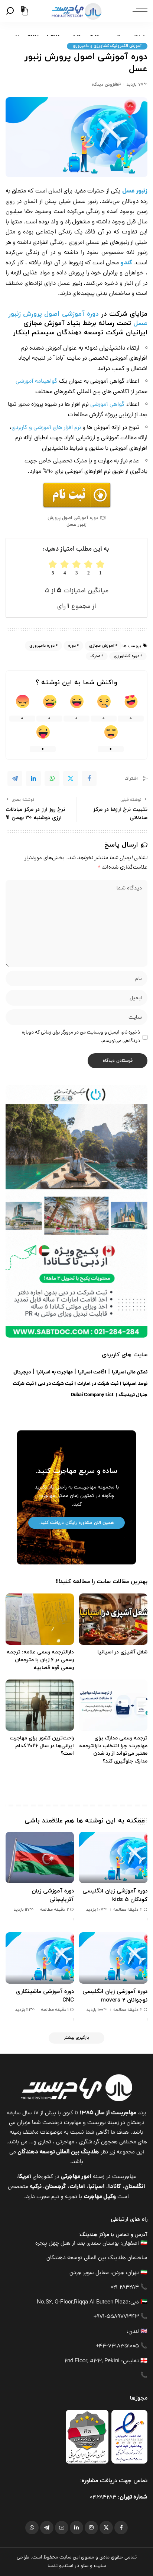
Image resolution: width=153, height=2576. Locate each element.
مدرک (95, 656)
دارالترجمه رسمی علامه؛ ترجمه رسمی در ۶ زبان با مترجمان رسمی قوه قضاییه (40, 1660)
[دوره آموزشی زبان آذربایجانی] (40, 1857)
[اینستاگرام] (91, 2528)
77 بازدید (135, 85)
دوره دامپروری (42, 646)
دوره (72, 646)
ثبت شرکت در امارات (98, 1384)
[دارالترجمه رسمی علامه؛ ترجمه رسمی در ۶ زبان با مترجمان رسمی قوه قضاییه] (40, 1619)
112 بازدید (23, 2010)
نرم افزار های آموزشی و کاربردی (46, 428)
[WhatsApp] (52, 778)
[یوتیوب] (62, 2528)
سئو (84, 2566)
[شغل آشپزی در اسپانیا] (113, 1619)
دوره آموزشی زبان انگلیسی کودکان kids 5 (115, 1895)
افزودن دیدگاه (104, 85)
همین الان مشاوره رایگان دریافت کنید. (76, 1523)
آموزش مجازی (102, 646)
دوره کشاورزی (126, 656)
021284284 (103, 2498)
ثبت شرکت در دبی (56, 1384)
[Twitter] (71, 778)
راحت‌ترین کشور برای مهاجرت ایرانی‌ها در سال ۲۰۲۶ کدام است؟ (42, 1746)
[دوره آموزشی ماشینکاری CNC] (40, 1958)
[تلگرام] (47, 2528)
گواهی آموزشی (108, 405)
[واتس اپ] (32, 2528)
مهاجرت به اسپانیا (55, 1373)
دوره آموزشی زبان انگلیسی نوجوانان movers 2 (115, 1996)
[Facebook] (89, 778)
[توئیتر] (106, 2528)
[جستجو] (11, 11)
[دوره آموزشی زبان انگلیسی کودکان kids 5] (113, 1857)
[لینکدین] (76, 2528)
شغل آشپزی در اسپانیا (122, 1652)
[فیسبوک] (121, 2528)
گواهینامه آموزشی (37, 382)
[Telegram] (15, 778)
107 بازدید (95, 1910)
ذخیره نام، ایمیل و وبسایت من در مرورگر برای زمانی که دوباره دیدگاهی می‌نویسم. (81, 1037)
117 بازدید (22, 1910)
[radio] (53, 568)
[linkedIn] (33, 778)
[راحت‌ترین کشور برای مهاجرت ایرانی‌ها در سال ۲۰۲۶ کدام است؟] (40, 1705)
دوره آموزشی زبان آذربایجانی (53, 1895)
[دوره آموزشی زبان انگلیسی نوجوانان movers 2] (113, 1958)
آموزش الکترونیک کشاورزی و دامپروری (107, 46)
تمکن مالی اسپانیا (130, 1373)
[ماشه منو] (138, 11)
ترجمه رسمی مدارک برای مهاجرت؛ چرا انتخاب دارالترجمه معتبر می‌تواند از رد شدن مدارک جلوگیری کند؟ (113, 1750)
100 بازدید (95, 2010)
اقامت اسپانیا (92, 1373)
